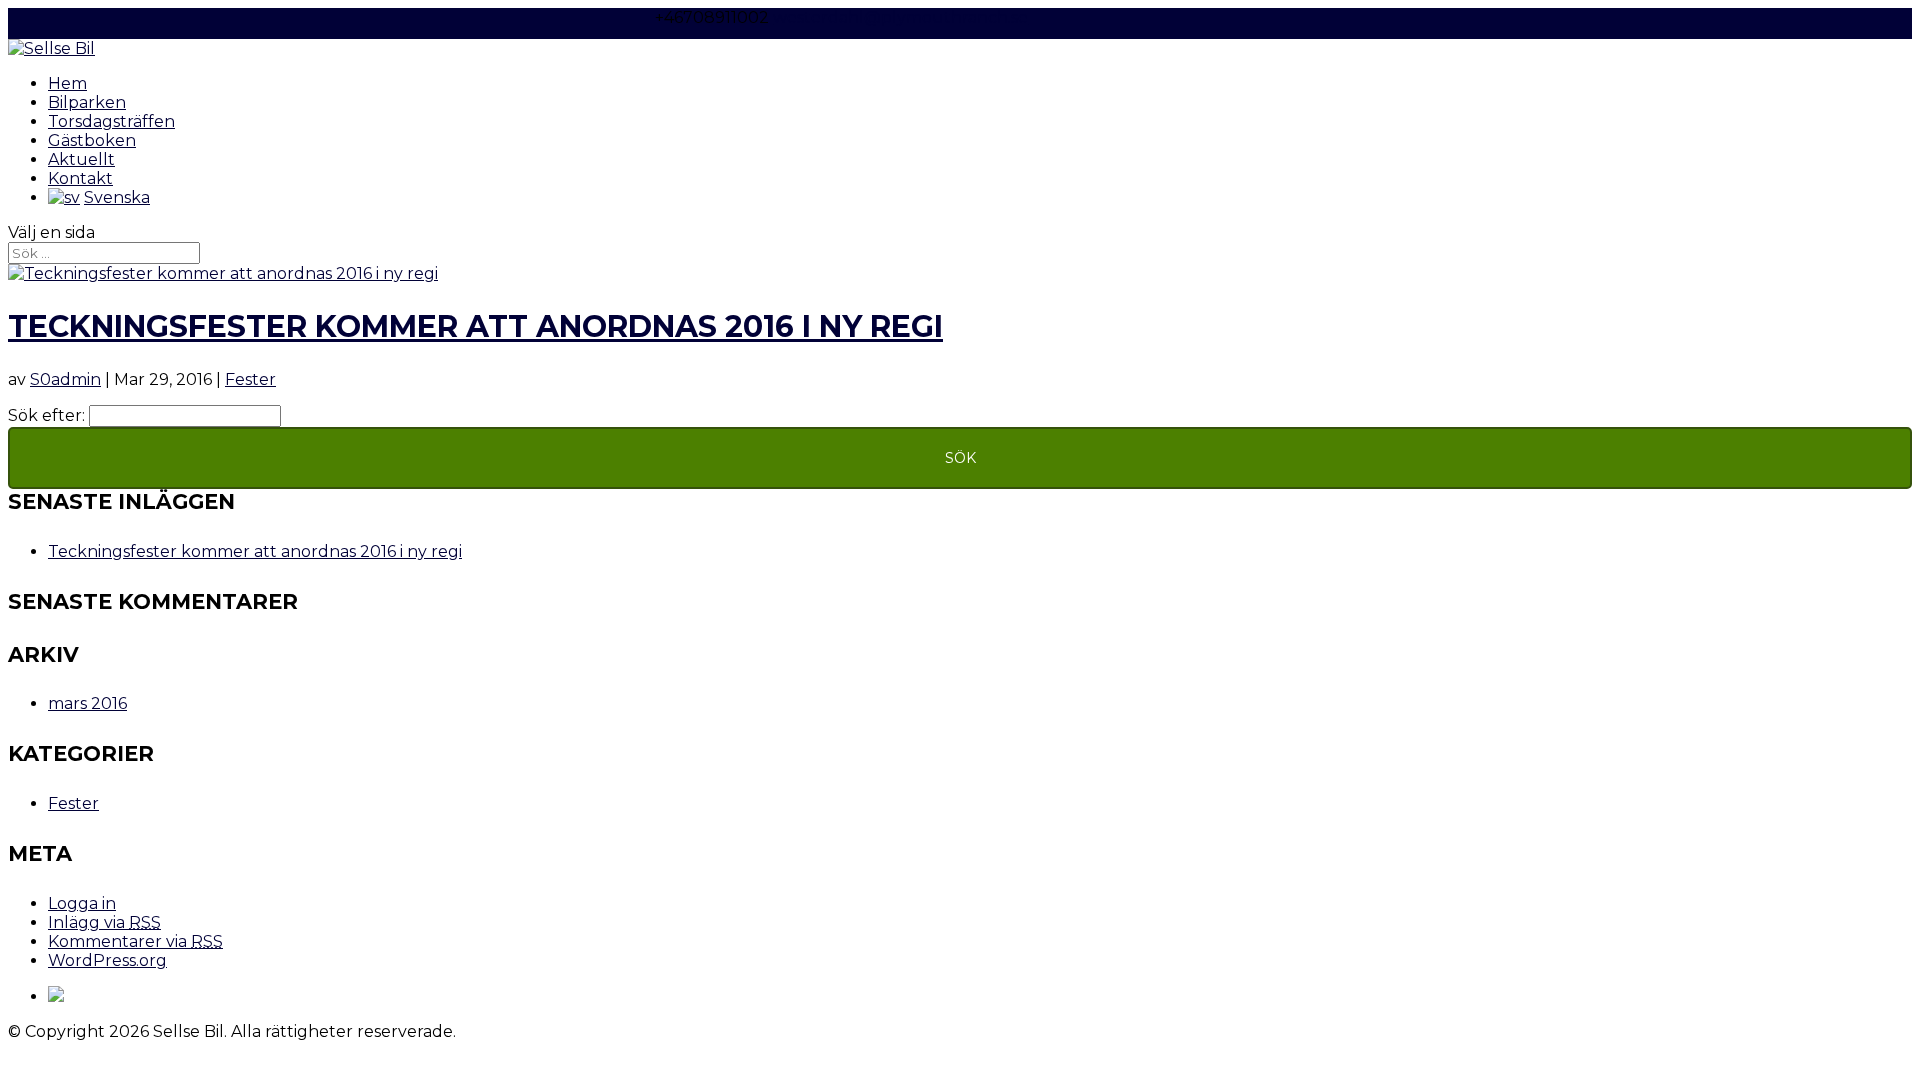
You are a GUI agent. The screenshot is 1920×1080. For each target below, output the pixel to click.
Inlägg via (104, 922)
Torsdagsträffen (111, 121)
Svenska (117, 197)
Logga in (82, 903)
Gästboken (92, 140)
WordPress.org (107, 960)
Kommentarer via (135, 941)
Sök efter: (46, 415)
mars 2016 (87, 703)
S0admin (65, 379)
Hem (67, 83)
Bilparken (87, 102)
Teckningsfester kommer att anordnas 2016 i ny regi (475, 326)
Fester (250, 379)
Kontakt (80, 178)
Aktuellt (81, 159)
